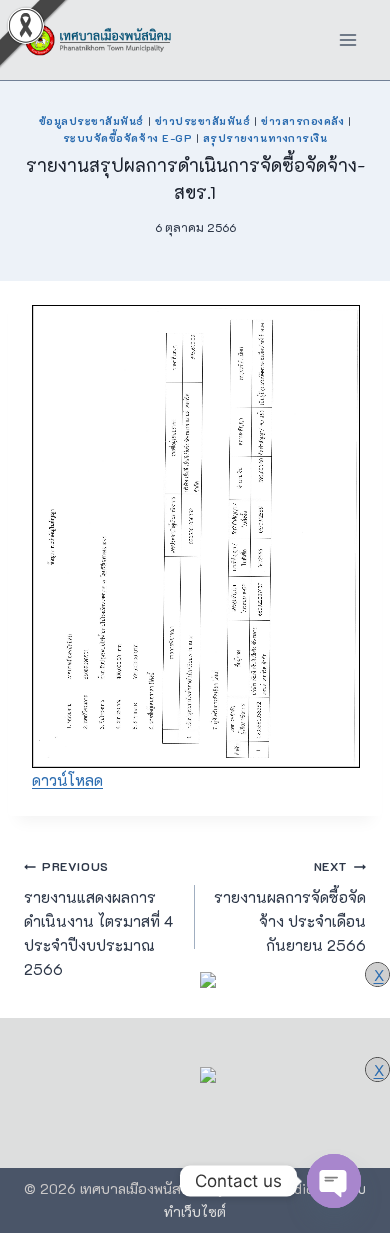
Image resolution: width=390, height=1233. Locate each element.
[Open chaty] (334, 1181)
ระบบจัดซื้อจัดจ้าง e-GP (127, 138)
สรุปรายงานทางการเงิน (265, 138)
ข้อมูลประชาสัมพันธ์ (91, 121)
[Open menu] (347, 39)
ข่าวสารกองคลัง (302, 121)
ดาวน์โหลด (67, 780)
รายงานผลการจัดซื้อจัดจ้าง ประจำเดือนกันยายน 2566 (290, 906)
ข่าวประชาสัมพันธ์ (203, 121)
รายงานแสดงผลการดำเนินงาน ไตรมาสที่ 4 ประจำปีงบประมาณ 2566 (98, 918)
